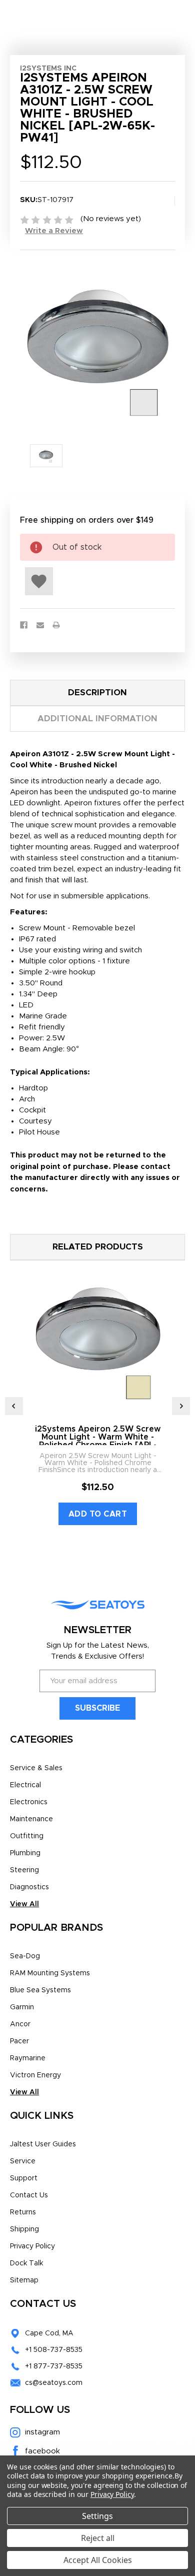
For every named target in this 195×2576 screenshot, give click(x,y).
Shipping (24, 2229)
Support (24, 2178)
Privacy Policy (32, 2246)
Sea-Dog (25, 1956)
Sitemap (24, 2280)
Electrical (25, 1785)
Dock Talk (26, 2263)
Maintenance (31, 1819)
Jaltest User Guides (43, 2144)
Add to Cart (98, 1514)
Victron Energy (35, 2075)
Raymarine (28, 2058)
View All (24, 1904)
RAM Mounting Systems (50, 1973)
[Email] (40, 625)
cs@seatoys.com (54, 2383)
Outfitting (27, 1836)
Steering (24, 1870)
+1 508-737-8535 (54, 2350)
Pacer (19, 2041)
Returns (23, 2212)
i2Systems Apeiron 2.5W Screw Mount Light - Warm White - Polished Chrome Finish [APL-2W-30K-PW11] (98, 1441)
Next (181, 1406)
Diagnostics (29, 1887)
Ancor (20, 2024)
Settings (97, 2516)
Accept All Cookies (98, 2560)
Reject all (98, 2538)
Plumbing (25, 1853)
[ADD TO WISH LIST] (39, 581)
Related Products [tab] (98, 1247)
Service (23, 2161)
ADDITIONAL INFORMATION (97, 719)
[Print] (56, 625)
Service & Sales (36, 1768)
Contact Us (29, 2195)
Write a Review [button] (54, 231)
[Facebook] (24, 625)
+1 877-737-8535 (54, 2366)
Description (97, 693)
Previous (14, 1406)
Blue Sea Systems (40, 1990)
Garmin (22, 2007)
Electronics (29, 1802)
